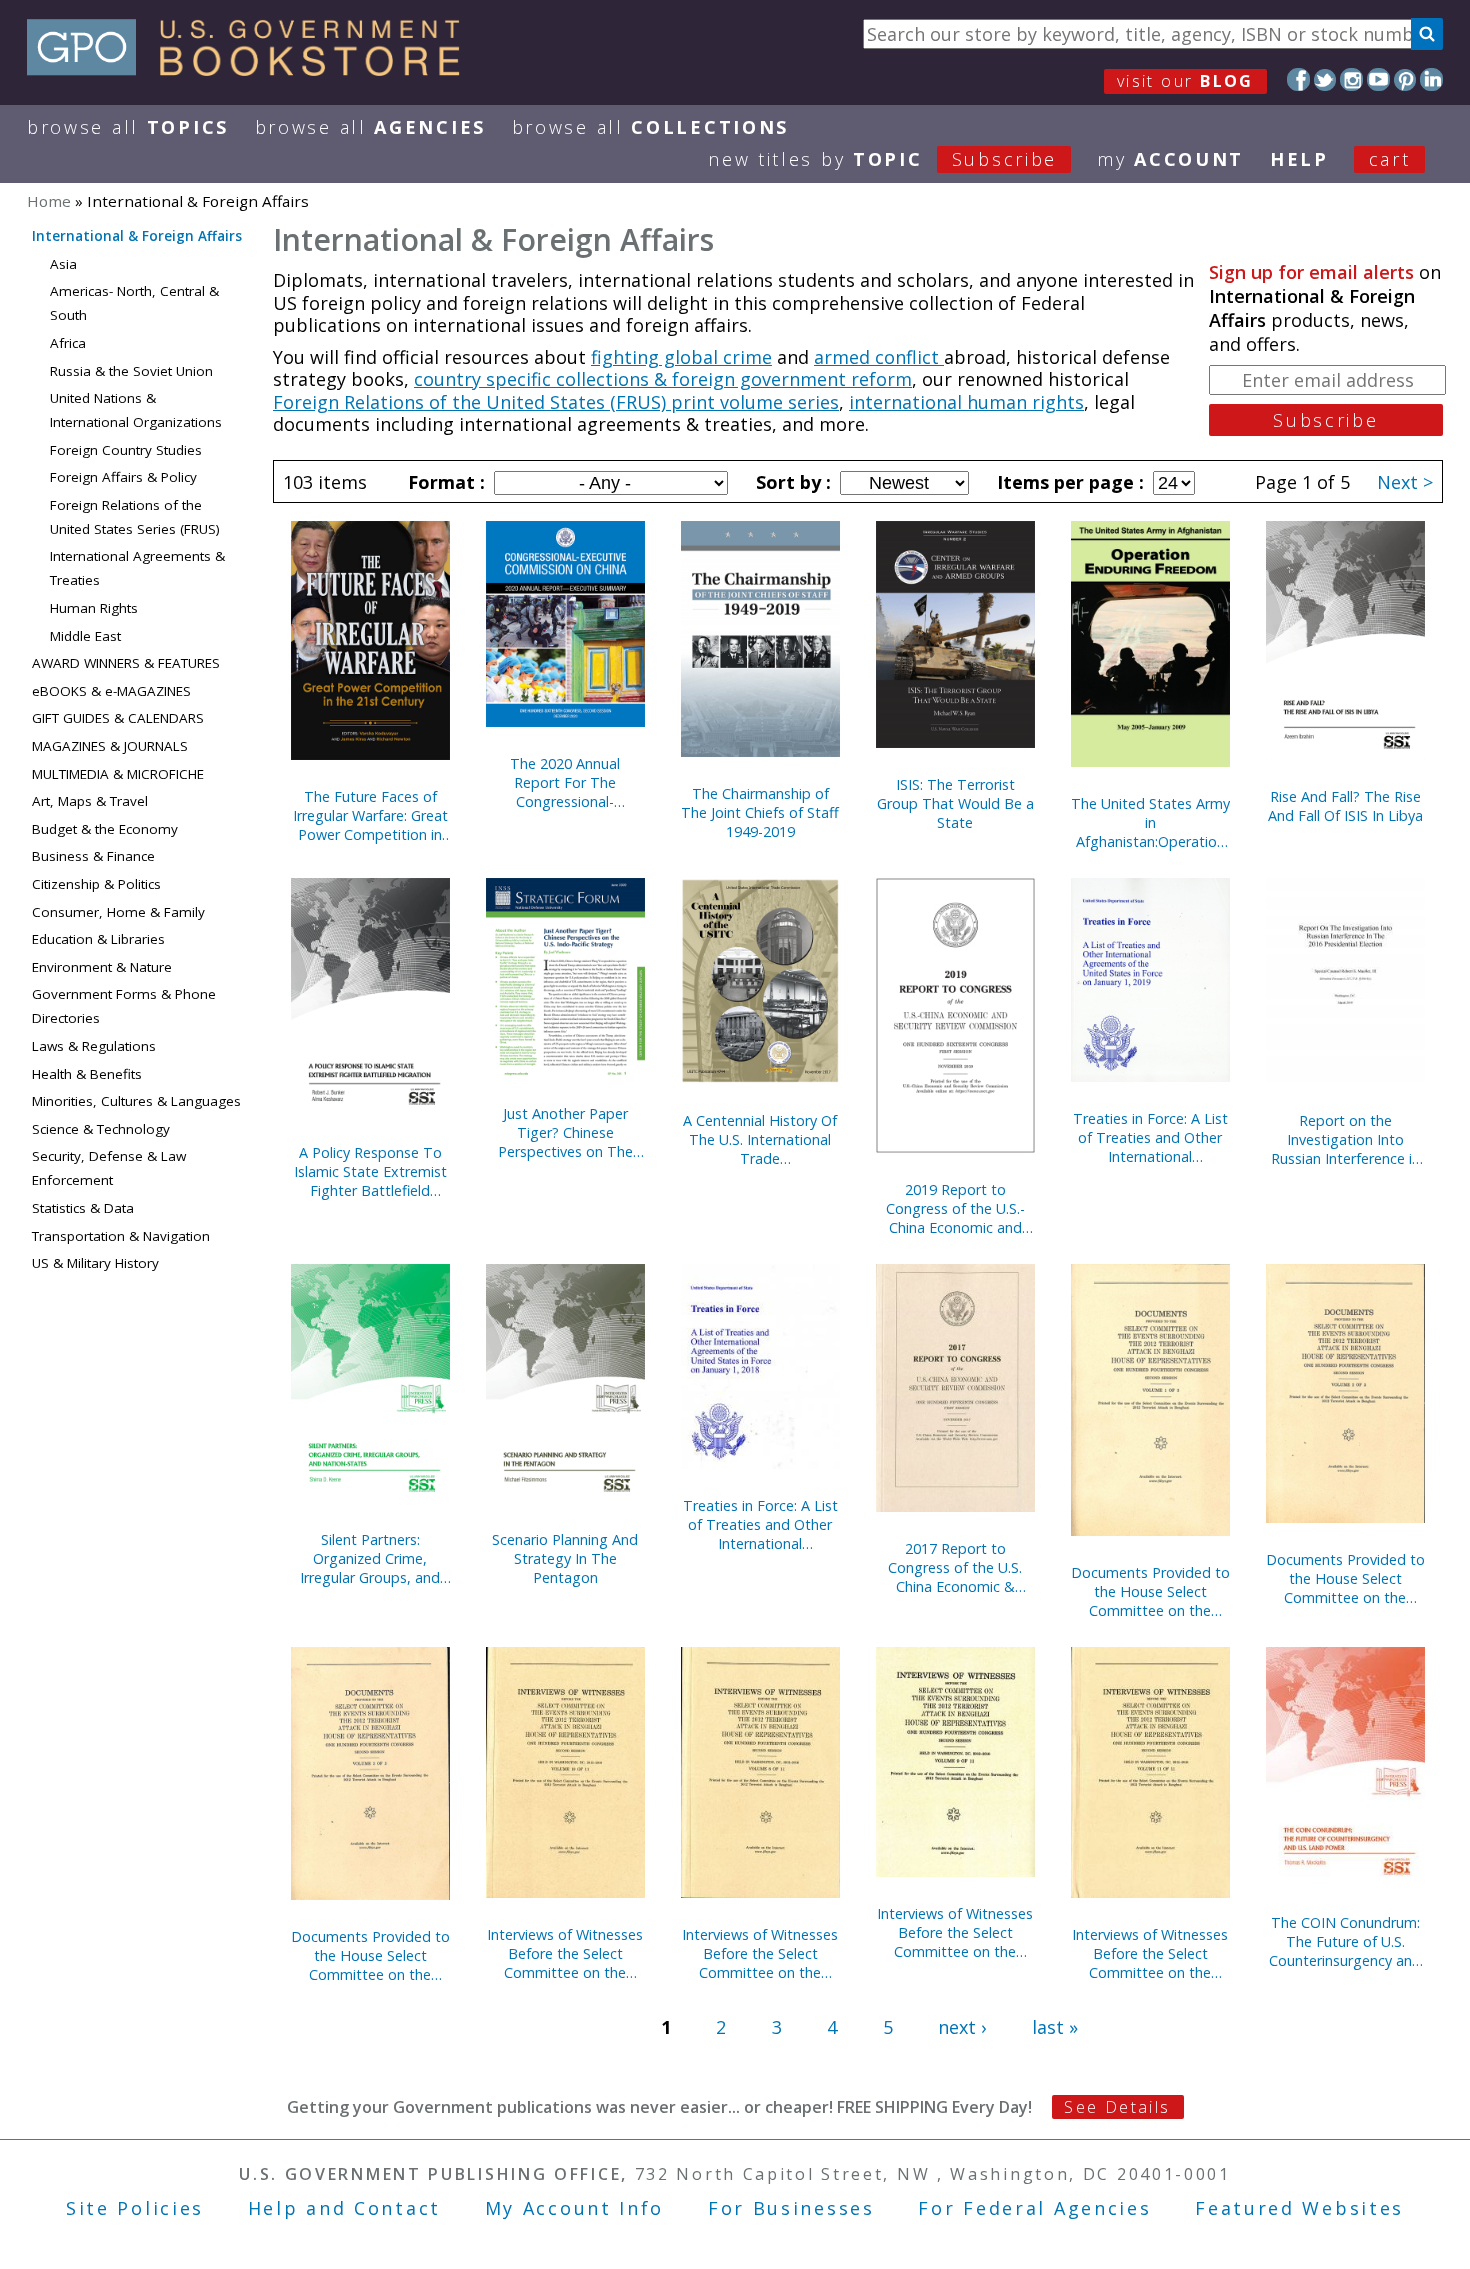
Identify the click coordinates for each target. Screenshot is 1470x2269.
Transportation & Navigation (121, 1236)
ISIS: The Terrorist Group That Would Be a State (955, 803)
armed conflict (879, 357)
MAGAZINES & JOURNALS (110, 746)
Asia (63, 264)
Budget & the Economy (105, 829)
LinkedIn (1431, 79)
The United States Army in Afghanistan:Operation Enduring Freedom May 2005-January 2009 (1150, 822)
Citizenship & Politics (96, 884)
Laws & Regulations (94, 1046)
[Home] (252, 69)
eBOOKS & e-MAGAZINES (111, 691)
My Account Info (575, 2208)
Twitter (1325, 79)
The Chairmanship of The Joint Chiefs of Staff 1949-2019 (760, 812)
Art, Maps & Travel (90, 801)
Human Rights (94, 608)
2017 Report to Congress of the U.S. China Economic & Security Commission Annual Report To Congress (955, 1567)
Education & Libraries (98, 939)
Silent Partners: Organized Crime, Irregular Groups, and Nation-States (370, 1558)
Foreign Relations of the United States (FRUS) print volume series (556, 402)
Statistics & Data (83, 1208)
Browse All (128, 127)
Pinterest (1405, 79)
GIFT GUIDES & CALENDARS (118, 718)
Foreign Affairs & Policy (123, 477)
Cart (1390, 159)
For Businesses (791, 2208)
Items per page (1068, 482)
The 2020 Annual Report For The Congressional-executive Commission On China (565, 782)
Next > (1405, 482)
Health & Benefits (87, 1074)
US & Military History (95, 1263)
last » (1055, 2027)
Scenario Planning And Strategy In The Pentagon (565, 1558)
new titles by (882, 159)
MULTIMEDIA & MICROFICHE (118, 774)
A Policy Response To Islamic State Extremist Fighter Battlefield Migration (370, 1171)
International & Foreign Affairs (137, 236)
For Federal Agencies (1034, 2208)
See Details (1117, 2107)
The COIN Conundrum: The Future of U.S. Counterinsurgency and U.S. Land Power (1345, 1941)
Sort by (791, 482)
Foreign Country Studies (126, 450)
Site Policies (135, 2208)
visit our (1185, 81)
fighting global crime (681, 357)
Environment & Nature (102, 967)
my (1170, 159)
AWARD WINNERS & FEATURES (126, 663)
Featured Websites (1299, 2208)
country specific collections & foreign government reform (663, 379)
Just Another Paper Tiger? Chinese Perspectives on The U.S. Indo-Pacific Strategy (565, 1132)
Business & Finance (93, 856)
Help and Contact (344, 2208)
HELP (1299, 159)
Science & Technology (101, 1129)
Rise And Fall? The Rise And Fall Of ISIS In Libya (1345, 806)
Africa (68, 343)
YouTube (1378, 79)
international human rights (966, 402)
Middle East (85, 636)
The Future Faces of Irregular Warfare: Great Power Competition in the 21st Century (370, 815)
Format (444, 482)
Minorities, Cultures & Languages (136, 1101)
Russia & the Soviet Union (131, 371)
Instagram (1351, 79)
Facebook (1298, 79)
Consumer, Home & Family (118, 912)
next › (962, 2027)
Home (49, 201)
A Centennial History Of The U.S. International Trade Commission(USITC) (760, 1139)
